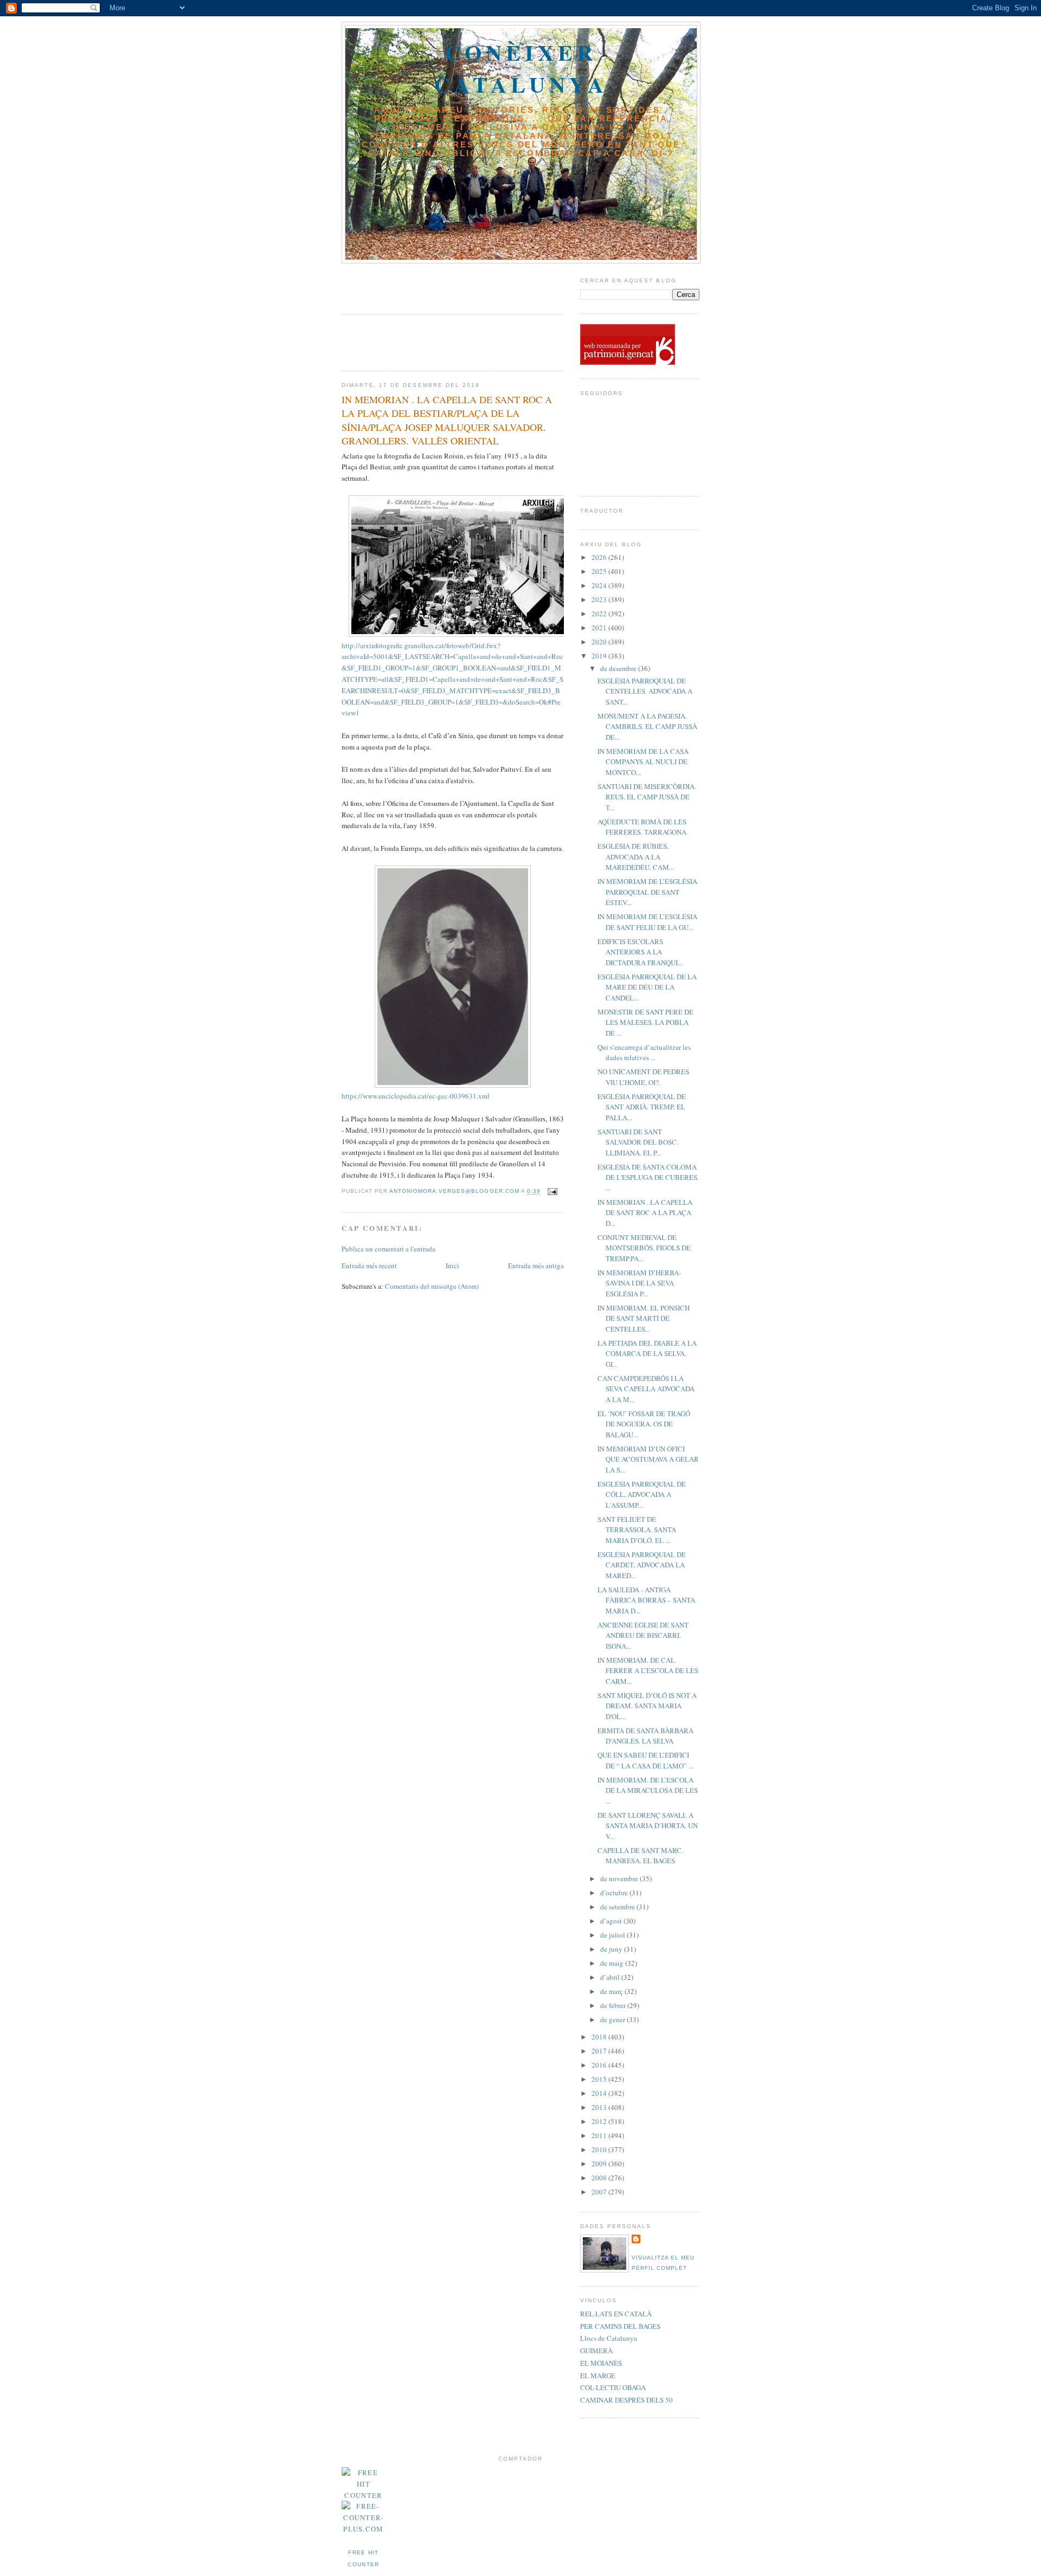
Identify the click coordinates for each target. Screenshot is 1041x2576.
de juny (612, 1949)
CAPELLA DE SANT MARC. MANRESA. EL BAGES (640, 1856)
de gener (613, 2019)
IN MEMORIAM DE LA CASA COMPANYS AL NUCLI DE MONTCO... (643, 762)
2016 (600, 2065)
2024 (600, 585)
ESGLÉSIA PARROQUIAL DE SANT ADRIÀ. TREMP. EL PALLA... (642, 1107)
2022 (600, 614)
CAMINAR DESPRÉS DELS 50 (626, 2400)
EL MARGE (598, 2375)
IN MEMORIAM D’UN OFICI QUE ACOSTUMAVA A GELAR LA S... (648, 1459)
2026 (600, 557)
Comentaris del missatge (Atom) (432, 1286)
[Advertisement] (405, 285)
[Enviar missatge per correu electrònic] (552, 1192)
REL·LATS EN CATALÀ (616, 2314)
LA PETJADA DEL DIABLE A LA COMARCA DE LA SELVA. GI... (647, 1354)
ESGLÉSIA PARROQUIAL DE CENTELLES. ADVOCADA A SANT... (645, 691)
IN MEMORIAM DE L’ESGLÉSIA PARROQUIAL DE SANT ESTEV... (647, 892)
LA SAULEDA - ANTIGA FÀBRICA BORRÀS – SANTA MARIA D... (646, 1600)
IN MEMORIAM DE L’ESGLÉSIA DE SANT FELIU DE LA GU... (647, 922)
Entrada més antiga (536, 1266)
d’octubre (615, 1893)
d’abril (611, 1977)
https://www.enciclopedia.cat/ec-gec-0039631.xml (416, 1096)
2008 (600, 2178)
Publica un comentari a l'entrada (388, 1249)
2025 (600, 571)
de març (612, 1991)
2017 (600, 2051)
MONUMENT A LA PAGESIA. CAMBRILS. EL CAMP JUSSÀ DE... (647, 727)
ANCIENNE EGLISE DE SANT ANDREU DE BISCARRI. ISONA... (643, 1635)
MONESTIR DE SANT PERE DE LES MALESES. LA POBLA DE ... (645, 1022)
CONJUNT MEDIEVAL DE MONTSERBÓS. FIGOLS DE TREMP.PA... (644, 1248)
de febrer (614, 2005)
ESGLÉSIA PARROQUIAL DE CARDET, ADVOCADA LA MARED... (642, 1565)
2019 (600, 656)
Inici (452, 1266)
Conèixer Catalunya (521, 68)
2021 (600, 628)
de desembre (619, 668)
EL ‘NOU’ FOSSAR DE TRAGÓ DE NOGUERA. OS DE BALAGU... (644, 1424)
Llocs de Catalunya (609, 2338)
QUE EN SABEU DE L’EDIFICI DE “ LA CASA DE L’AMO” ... (645, 1760)
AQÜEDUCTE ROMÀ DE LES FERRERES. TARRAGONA (642, 827)
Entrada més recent (369, 1266)
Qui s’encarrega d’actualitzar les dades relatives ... (644, 1053)
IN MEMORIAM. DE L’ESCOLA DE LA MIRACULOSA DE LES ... (648, 1790)
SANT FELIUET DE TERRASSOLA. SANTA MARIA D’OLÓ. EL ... (637, 1530)
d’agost (612, 1921)
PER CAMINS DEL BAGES (620, 2326)
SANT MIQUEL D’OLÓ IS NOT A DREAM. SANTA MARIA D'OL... (647, 1706)
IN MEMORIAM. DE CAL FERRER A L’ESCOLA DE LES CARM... (648, 1671)
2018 (600, 2037)
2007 (600, 2192)
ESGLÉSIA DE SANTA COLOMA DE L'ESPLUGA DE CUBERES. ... (648, 1177)
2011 (600, 2135)
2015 (600, 2079)
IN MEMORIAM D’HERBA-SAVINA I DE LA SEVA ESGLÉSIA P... (639, 1283)
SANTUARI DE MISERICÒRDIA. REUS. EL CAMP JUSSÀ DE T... (647, 797)
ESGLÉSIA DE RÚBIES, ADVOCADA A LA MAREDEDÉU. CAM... (636, 857)
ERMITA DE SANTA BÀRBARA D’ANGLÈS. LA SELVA (645, 1736)
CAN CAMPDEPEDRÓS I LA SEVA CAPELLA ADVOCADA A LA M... (646, 1389)
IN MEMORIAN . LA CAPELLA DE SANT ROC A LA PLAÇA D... (645, 1213)
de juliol (613, 1935)
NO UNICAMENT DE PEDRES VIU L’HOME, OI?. (643, 1077)
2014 (600, 2093)
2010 (600, 2149)
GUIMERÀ (596, 2351)
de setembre (618, 1907)
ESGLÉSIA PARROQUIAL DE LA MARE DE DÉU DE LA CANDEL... (647, 987)
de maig (613, 1963)
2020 (600, 642)
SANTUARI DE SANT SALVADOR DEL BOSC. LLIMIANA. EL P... (638, 1142)
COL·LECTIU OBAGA (613, 2387)
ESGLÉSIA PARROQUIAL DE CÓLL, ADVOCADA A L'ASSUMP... (642, 1494)
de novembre (620, 1878)
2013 (600, 2107)
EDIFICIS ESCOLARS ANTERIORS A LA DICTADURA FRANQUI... (640, 952)
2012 (600, 2121)
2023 (600, 599)
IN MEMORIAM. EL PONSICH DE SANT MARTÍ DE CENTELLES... (644, 1318)
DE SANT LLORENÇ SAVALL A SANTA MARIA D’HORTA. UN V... (648, 1826)
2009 (600, 2164)
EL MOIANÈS (601, 2363)
